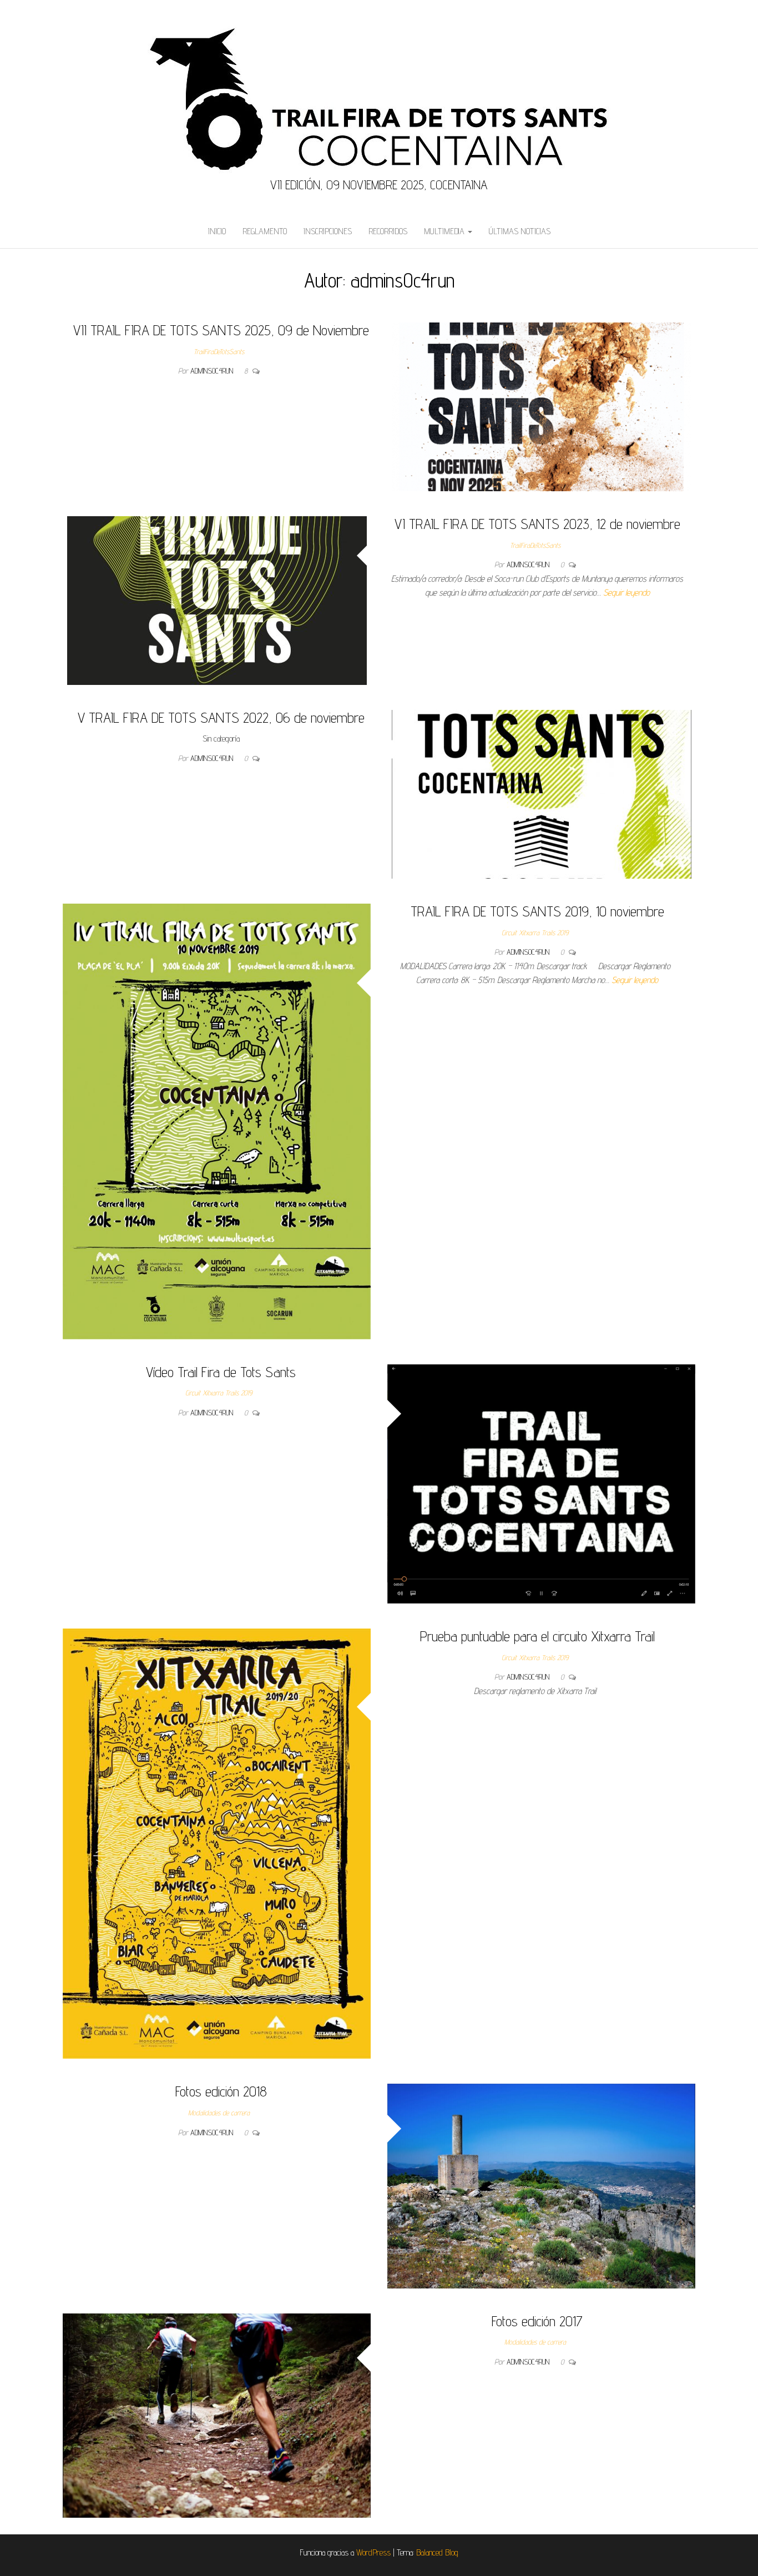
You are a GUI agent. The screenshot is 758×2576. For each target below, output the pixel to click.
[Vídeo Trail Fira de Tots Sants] (541, 1483)
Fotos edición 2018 (221, 2091)
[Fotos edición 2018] (541, 2186)
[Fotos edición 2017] (217, 2415)
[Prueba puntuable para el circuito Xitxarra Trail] (217, 1843)
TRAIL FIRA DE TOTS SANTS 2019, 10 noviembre (537, 911)
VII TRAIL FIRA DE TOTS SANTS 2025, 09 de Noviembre (221, 330)
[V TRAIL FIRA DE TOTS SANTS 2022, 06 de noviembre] (542, 793)
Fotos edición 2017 (537, 2321)
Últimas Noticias (520, 231)
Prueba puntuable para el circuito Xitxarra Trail (537, 1636)
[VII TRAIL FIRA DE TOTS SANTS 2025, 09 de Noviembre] (542, 406)
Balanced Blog (437, 2552)
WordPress (373, 2552)
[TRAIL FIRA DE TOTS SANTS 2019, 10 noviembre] (217, 1120)
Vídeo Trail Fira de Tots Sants (221, 1372)
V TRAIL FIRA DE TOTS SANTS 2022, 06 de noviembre (221, 717)
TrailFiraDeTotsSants (219, 351)
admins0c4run (213, 371)
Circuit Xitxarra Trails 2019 (535, 932)
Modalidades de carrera (219, 2113)
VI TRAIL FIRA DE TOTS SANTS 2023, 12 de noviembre (537, 524)
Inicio (217, 231)
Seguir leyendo (626, 593)
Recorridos (388, 231)
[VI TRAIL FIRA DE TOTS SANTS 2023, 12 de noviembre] (217, 600)
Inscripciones (328, 231)
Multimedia (445, 231)
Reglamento (265, 231)
